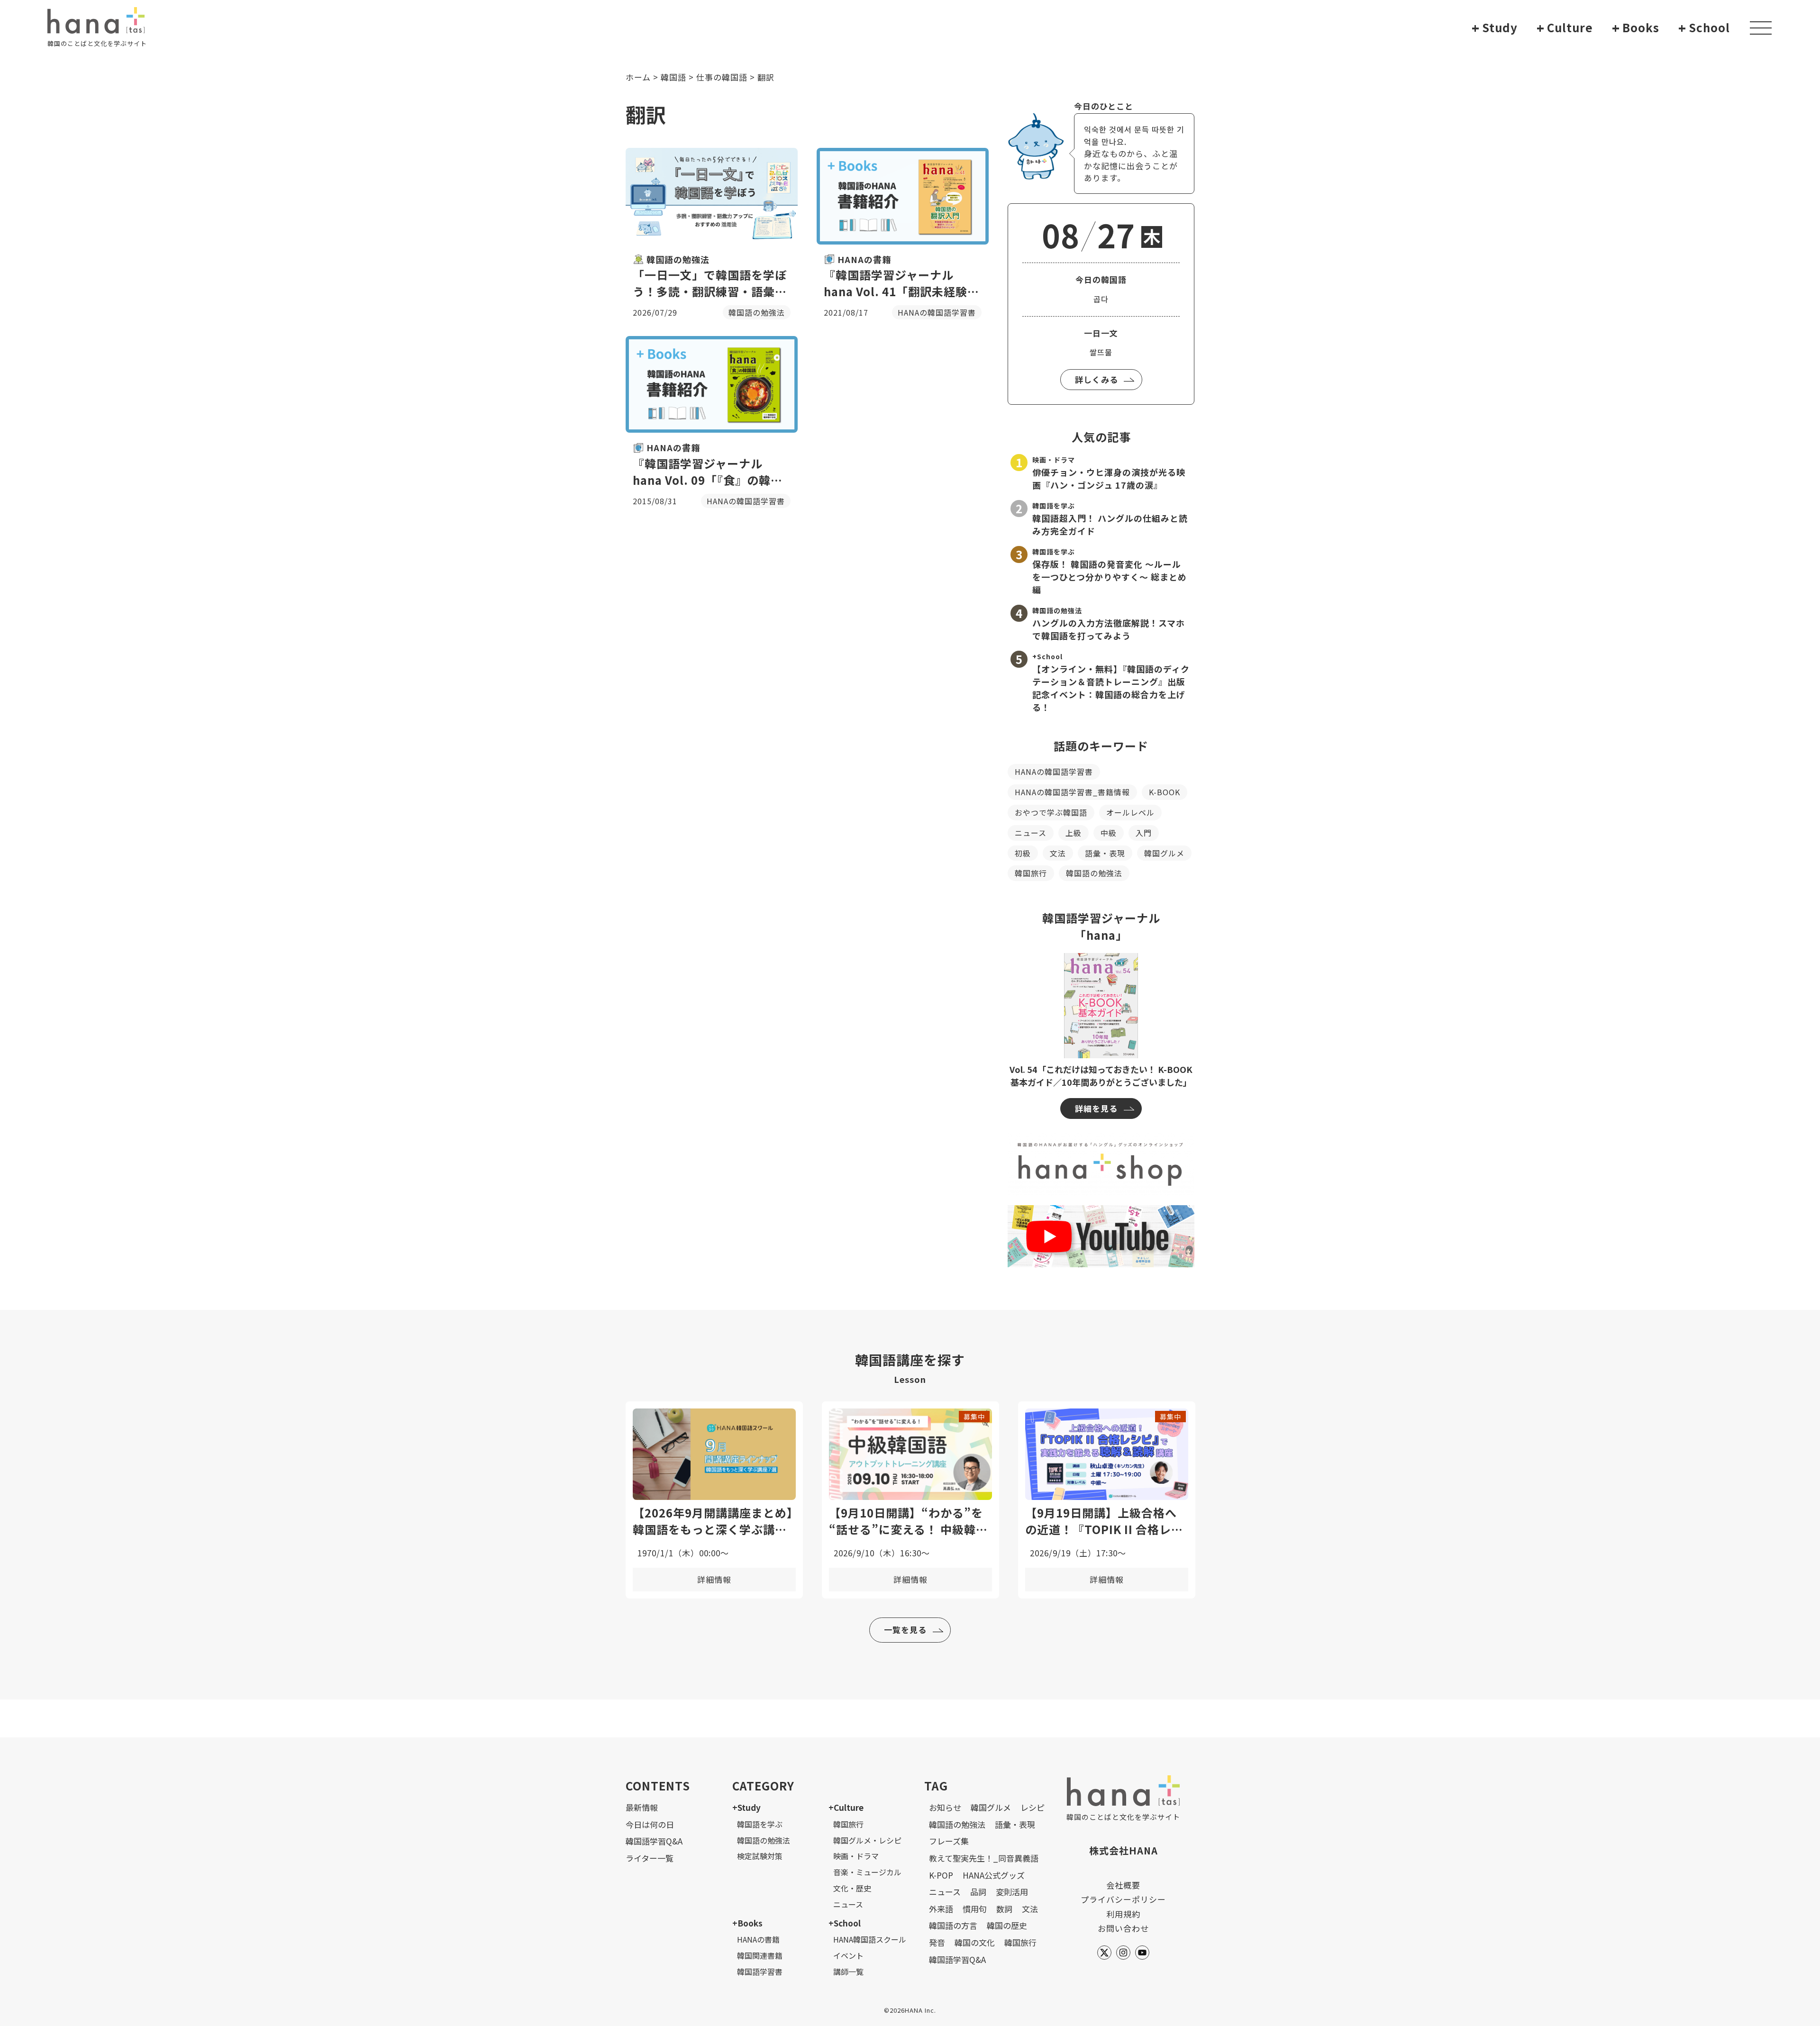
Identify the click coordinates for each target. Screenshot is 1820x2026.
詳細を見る (1096, 1108)
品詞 (978, 1892)
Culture (1565, 28)
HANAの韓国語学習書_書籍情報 (1072, 792)
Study (1495, 28)
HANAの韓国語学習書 (1054, 772)
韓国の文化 (975, 1942)
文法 (1058, 853)
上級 (1074, 833)
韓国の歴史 (1007, 1925)
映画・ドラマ (856, 1856)
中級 (1109, 833)
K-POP (941, 1875)
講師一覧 (848, 1971)
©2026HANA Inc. (910, 2010)
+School (845, 1923)
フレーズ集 (949, 1841)
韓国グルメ (1164, 853)
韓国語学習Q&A (654, 1841)
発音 (937, 1942)
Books (1636, 28)
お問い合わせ (1123, 1928)
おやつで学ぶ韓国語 (1051, 812)
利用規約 (1123, 1914)
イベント (848, 1955)
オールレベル (1130, 812)
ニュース (1031, 833)
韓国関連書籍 (760, 1955)
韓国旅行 (1031, 873)
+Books (747, 1923)
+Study (746, 1807)
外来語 (941, 1909)
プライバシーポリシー (1123, 1899)
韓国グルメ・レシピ (867, 1840)
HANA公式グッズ (994, 1875)
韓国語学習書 (760, 1971)
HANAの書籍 (758, 1939)
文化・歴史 (852, 1888)
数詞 (1004, 1909)
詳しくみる (1097, 379)
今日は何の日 (650, 1824)
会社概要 (1123, 1885)
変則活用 (1012, 1892)
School (1704, 28)
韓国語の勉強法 (1094, 873)
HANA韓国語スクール (870, 1939)
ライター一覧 (650, 1858)
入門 (1144, 833)
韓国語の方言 (953, 1925)
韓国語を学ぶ (760, 1824)
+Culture (846, 1807)
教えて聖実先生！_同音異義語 (984, 1858)
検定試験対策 (760, 1856)
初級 (1023, 853)
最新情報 (642, 1807)
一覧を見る (905, 1630)
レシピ (1033, 1807)
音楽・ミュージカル (867, 1872)
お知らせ (945, 1807)
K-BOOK (1165, 792)
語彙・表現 (1105, 853)
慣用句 (975, 1909)
